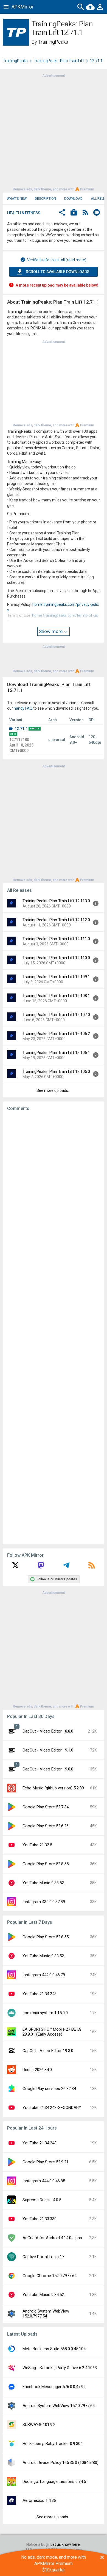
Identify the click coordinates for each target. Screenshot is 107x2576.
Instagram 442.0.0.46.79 (44, 1975)
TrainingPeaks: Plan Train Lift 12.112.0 (56, 920)
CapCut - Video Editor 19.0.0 (48, 1769)
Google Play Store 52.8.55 (46, 1864)
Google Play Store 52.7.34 (46, 1807)
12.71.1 (21, 729)
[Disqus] (54, 1328)
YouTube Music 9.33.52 (43, 1883)
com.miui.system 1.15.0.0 (45, 2013)
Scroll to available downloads (58, 272)
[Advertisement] (54, 132)
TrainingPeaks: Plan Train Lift (59, 61)
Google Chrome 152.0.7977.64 (50, 2276)
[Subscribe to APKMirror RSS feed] (92, 1567)
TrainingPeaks (53, 42)
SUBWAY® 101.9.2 (39, 2425)
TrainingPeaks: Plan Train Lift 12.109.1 (56, 977)
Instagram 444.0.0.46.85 (44, 2181)
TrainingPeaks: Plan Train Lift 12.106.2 (56, 1034)
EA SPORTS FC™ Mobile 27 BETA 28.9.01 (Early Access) (52, 2032)
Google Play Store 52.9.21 (46, 2162)
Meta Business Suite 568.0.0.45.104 (54, 2349)
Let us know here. (66, 2544)
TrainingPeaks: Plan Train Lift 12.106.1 (56, 1053)
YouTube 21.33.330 (40, 2219)
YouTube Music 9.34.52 (43, 2295)
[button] (62, 213)
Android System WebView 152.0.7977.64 (59, 2406)
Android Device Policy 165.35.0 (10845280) (60, 2463)
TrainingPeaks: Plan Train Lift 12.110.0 (56, 958)
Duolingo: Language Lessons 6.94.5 (54, 2481)
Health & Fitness (24, 213)
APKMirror (22, 7)
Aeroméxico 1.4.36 (39, 2500)
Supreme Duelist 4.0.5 (42, 2200)
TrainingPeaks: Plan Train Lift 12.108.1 (56, 996)
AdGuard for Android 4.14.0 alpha (52, 2238)
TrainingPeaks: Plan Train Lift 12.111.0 (56, 939)
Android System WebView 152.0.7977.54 (46, 2314)
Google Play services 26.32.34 (49, 2089)
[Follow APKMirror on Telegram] (66, 1567)
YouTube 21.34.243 (40, 1994)
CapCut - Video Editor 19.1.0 (48, 1750)
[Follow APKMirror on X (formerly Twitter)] (15, 1567)
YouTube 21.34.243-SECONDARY (52, 2108)
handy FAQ (23, 708)
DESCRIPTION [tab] (45, 199)
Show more (51, 631)
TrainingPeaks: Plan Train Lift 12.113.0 (56, 901)
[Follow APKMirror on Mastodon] (41, 1567)
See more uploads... (54, 1090)
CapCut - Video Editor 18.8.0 (48, 1731)
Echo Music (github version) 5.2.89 (53, 1788)
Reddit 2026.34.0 (37, 2070)
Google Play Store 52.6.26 (46, 1826)
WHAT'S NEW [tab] (17, 199)
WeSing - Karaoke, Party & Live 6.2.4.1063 (60, 2368)
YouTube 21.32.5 (37, 1845)
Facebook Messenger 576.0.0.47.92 (54, 2387)
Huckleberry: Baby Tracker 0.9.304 (53, 2444)
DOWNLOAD (73, 199)
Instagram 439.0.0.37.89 (44, 1902)
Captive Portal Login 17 (43, 2257)
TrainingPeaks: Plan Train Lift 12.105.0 (56, 1072)
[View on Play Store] (74, 213)
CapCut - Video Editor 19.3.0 (48, 2051)
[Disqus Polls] (54, 1185)
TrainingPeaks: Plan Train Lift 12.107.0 (56, 1015)
